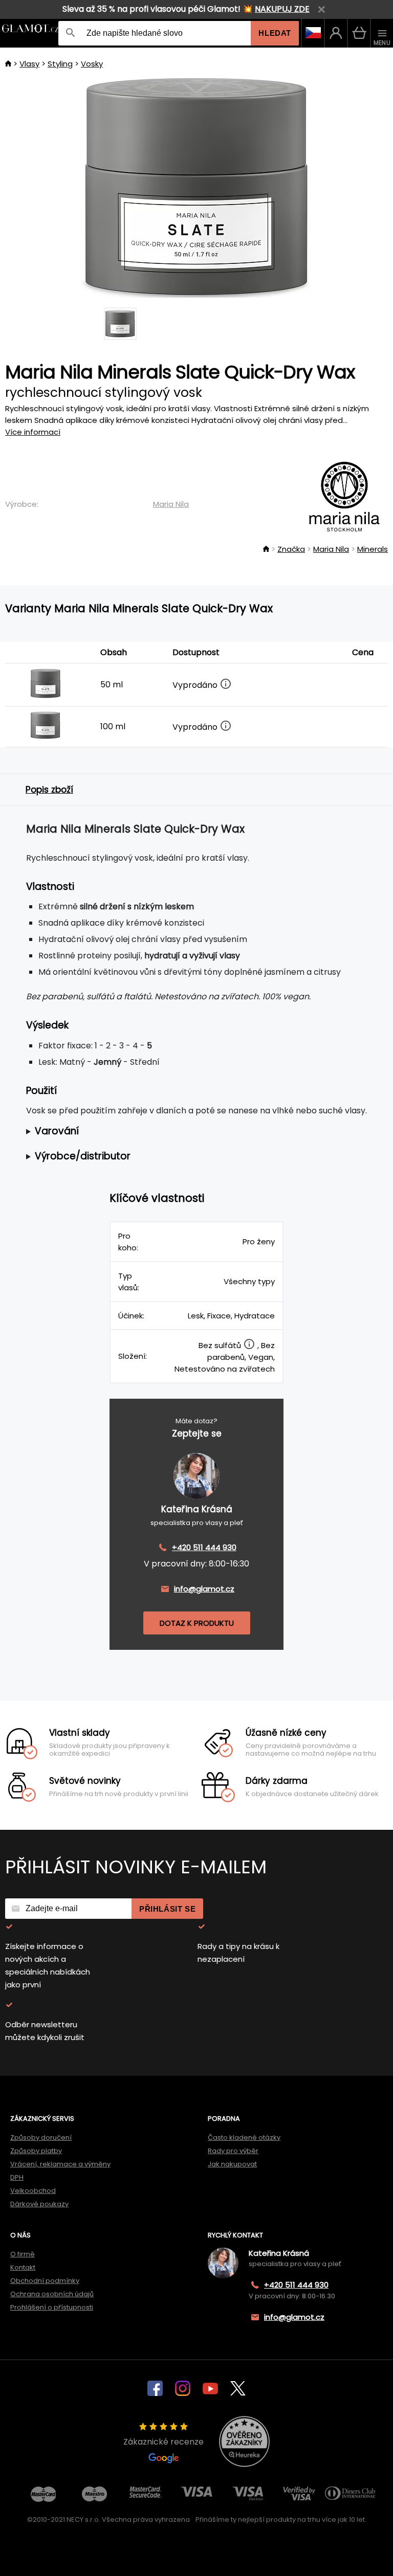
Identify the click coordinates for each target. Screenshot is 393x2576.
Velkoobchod (33, 2191)
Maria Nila (171, 504)
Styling (60, 64)
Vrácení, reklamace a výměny (60, 2164)
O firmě (23, 2254)
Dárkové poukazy (39, 2204)
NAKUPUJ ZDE (282, 9)
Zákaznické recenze (163, 2442)
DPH (17, 2177)
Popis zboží (49, 790)
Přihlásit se (167, 1909)
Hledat (275, 33)
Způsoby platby (36, 2151)
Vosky (92, 64)
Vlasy (29, 64)
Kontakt (23, 2267)
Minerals (373, 549)
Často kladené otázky (244, 2137)
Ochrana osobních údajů (52, 2294)
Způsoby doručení (41, 2137)
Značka (291, 549)
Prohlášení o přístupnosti (52, 2307)
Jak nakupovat (232, 2164)
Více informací (33, 432)
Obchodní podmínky (45, 2281)
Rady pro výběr (233, 2151)
